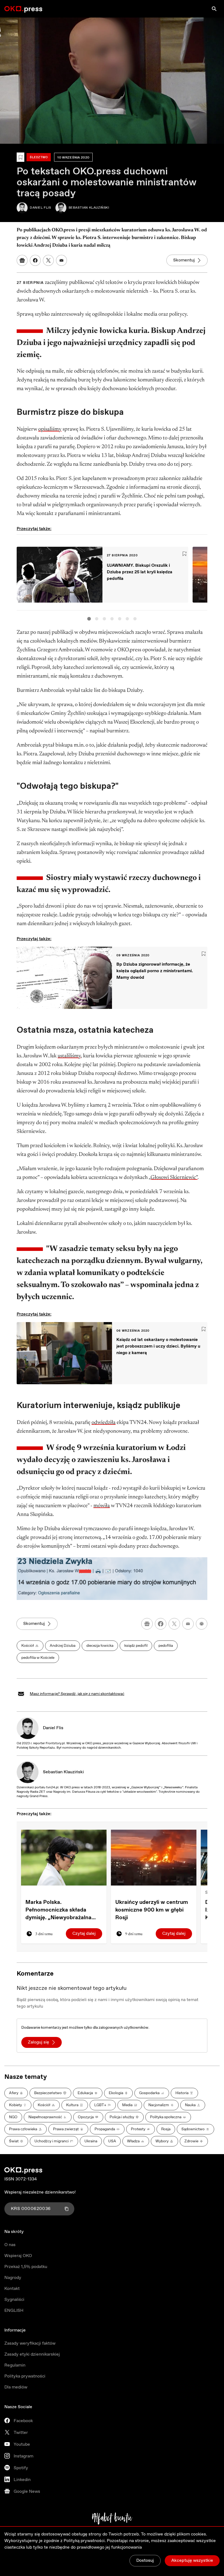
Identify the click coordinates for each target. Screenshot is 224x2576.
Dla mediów (16, 2387)
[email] (188, 1624)
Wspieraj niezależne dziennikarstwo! (40, 2192)
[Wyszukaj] (214, 9)
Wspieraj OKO (18, 2256)
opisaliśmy (50, 429)
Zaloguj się (39, 2042)
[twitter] (174, 1624)
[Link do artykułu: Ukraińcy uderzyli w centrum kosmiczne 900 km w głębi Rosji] (154, 1857)
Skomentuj (184, 260)
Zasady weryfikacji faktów (30, 2343)
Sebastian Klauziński (63, 1772)
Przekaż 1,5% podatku (26, 2267)
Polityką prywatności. (85, 2541)
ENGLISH (14, 2311)
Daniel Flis (53, 1728)
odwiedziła (104, 1423)
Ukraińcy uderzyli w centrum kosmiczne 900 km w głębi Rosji (152, 1910)
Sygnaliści (14, 2300)
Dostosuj (145, 2561)
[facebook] (161, 1624)
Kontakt (12, 2289)
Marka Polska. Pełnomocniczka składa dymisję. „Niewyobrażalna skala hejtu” (58, 1910)
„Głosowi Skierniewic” (173, 1178)
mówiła (102, 1506)
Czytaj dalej (84, 1934)
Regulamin (15, 2365)
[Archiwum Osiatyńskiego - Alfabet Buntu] (112, 2519)
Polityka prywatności (25, 2376)
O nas (10, 2245)
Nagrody (13, 2278)
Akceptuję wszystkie (192, 2561)
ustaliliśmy (69, 1056)
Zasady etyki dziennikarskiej (32, 2354)
